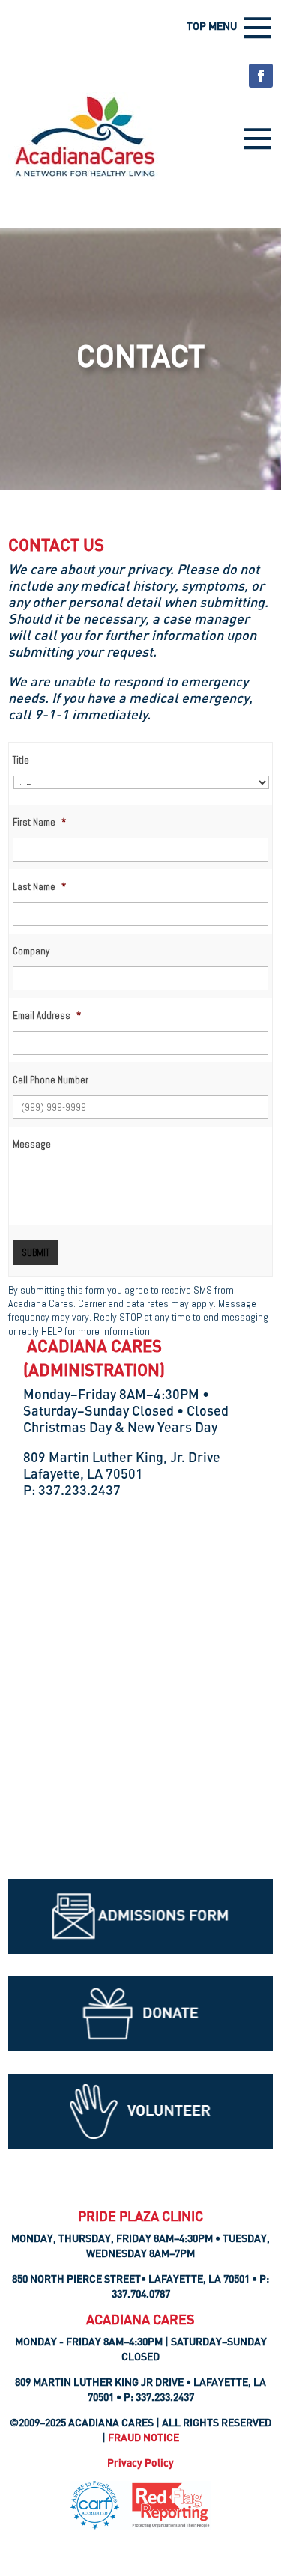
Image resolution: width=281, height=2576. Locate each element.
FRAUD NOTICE (143, 2437)
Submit (36, 1253)
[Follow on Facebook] (261, 76)
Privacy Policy (140, 2463)
